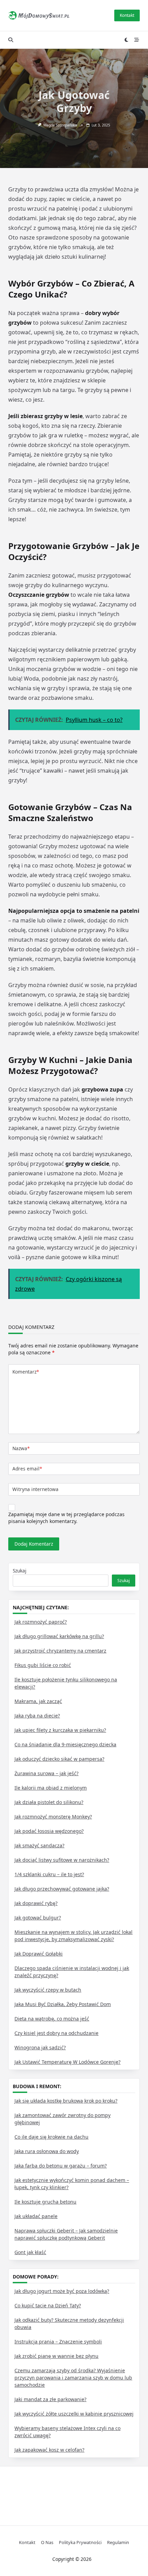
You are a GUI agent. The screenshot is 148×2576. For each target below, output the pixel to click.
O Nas (47, 2543)
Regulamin (118, 2543)
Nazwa (21, 1448)
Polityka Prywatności (80, 2543)
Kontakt (127, 15)
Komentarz (26, 1372)
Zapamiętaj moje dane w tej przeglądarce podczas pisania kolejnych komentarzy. (66, 1518)
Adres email (27, 1469)
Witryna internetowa (35, 1489)
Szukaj (20, 1571)
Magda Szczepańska (60, 125)
